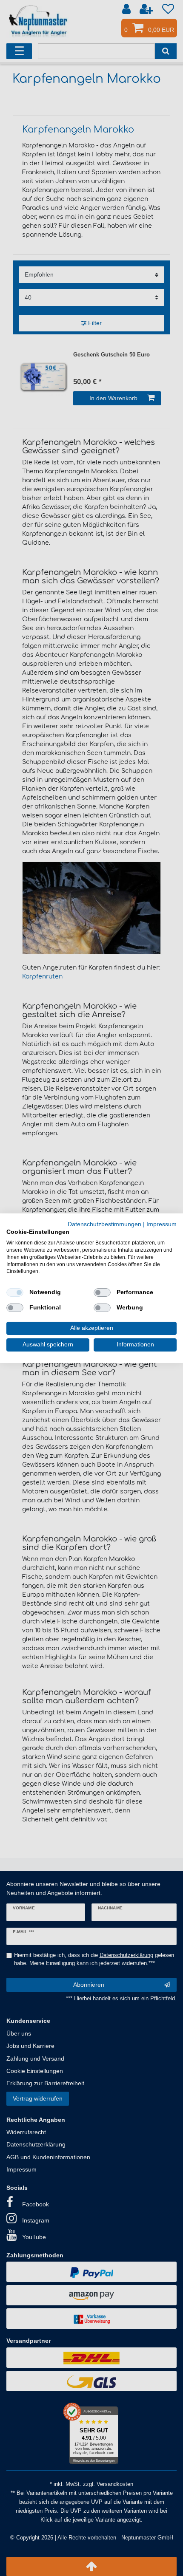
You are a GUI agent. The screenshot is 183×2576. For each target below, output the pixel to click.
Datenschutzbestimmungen (104, 1224)
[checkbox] (15, 1292)
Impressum (162, 1224)
